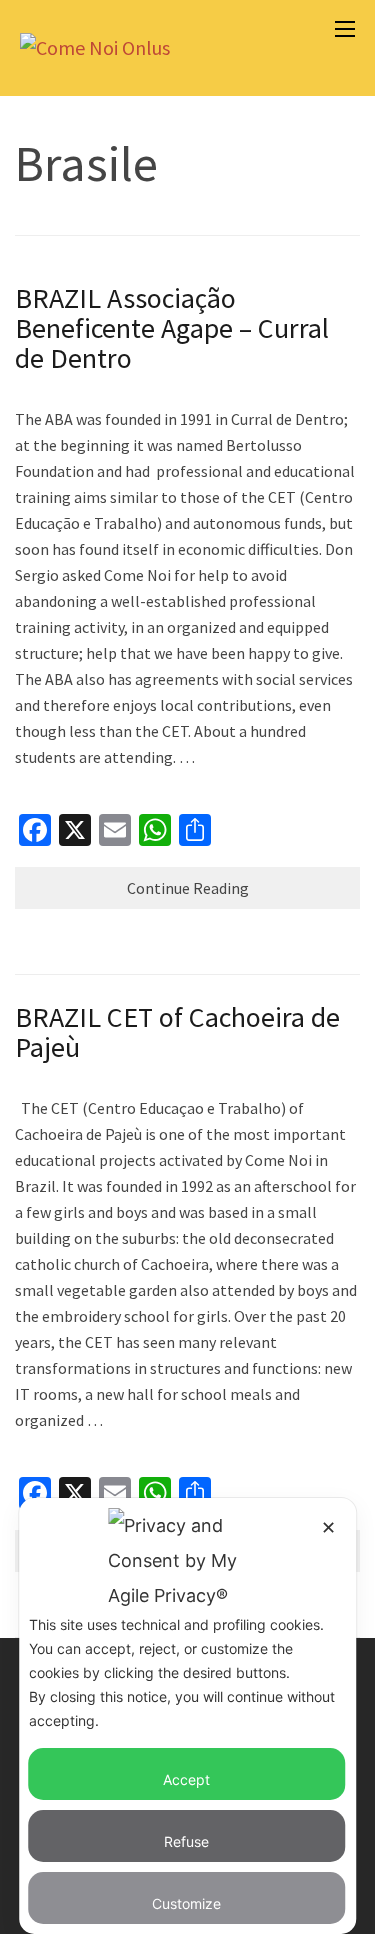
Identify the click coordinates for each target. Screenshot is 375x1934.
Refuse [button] (186, 1841)
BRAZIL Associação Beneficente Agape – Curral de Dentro (172, 328)
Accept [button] (186, 1779)
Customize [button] (186, 1903)
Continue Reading (188, 888)
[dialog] (188, 1716)
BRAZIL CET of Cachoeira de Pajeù (177, 1032)
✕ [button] (328, 1527)
